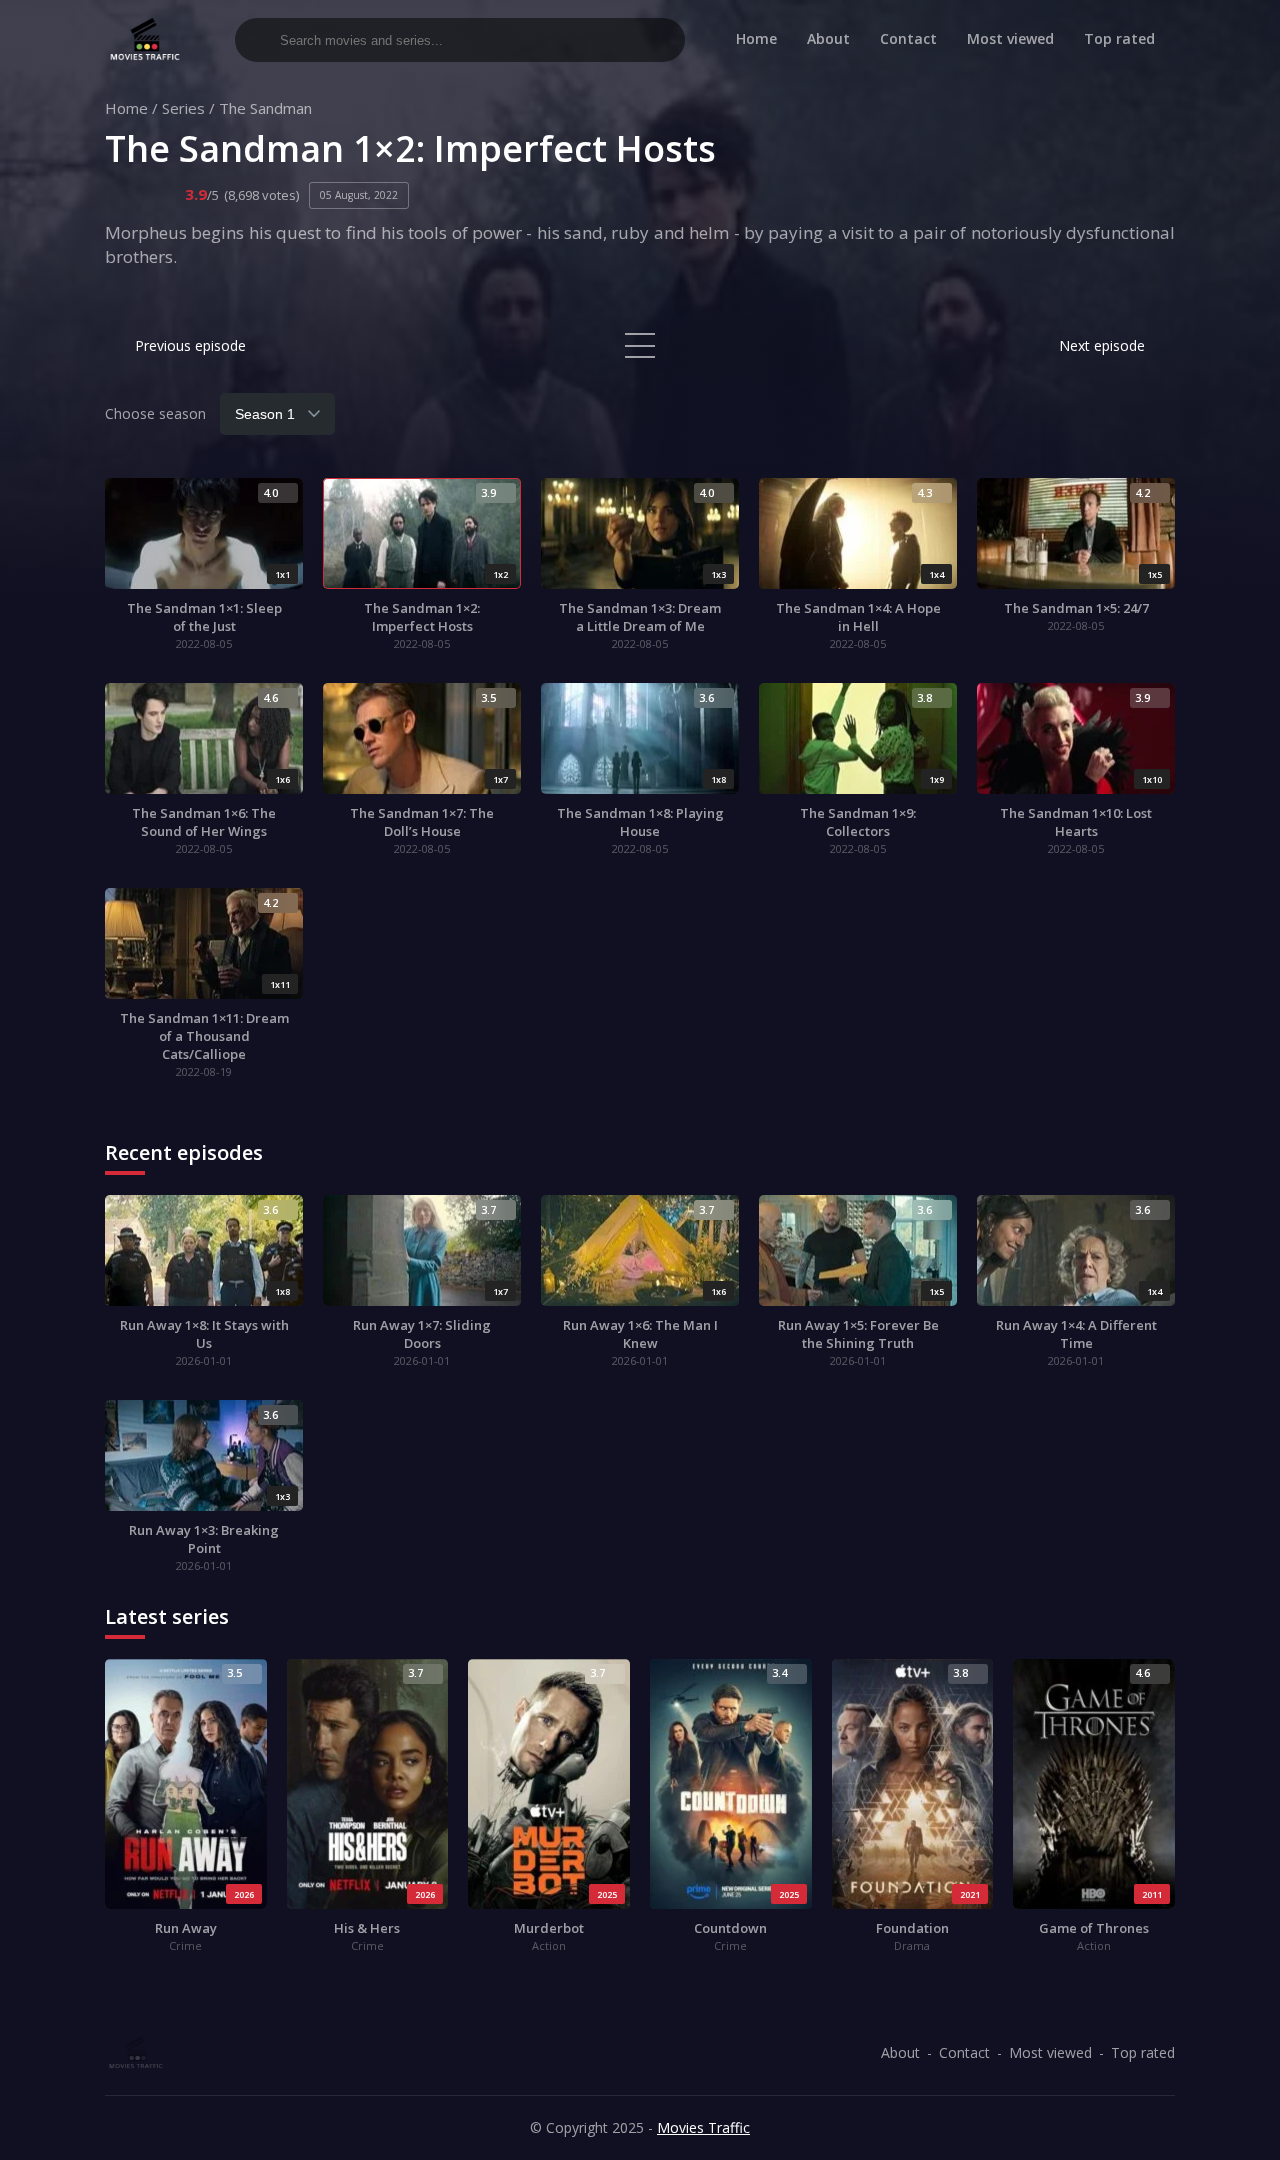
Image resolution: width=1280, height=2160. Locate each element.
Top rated (1119, 38)
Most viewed (1010, 38)
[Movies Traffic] (145, 39)
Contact (908, 38)
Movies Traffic (703, 2127)
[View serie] (640, 345)
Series (183, 108)
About (828, 38)
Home (756, 38)
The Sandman (265, 108)
